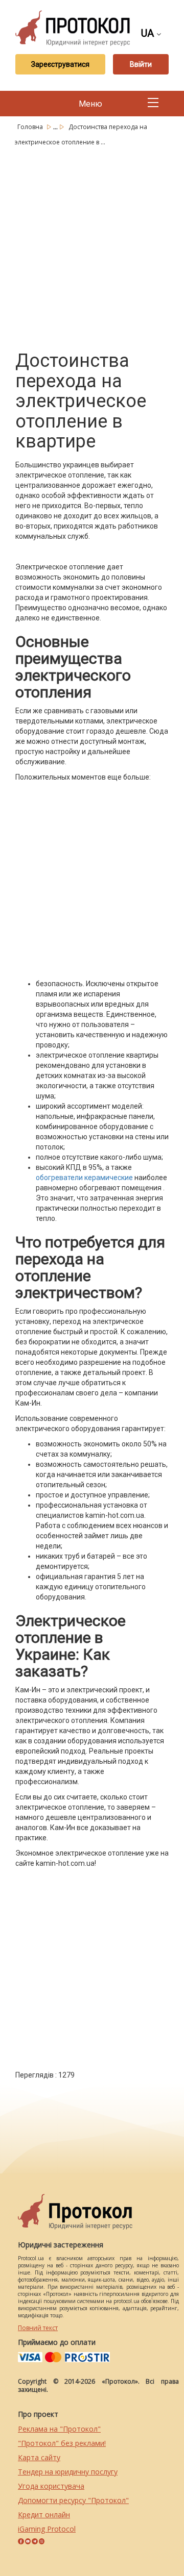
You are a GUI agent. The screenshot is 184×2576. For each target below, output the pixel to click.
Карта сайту (39, 2457)
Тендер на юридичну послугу (68, 2472)
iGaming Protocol (47, 2529)
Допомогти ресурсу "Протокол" (73, 2500)
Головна (31, 127)
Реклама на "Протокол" (59, 2429)
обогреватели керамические (84, 1178)
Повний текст (38, 2328)
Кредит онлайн (44, 2515)
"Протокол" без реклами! (62, 2443)
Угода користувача (51, 2486)
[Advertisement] (92, 246)
